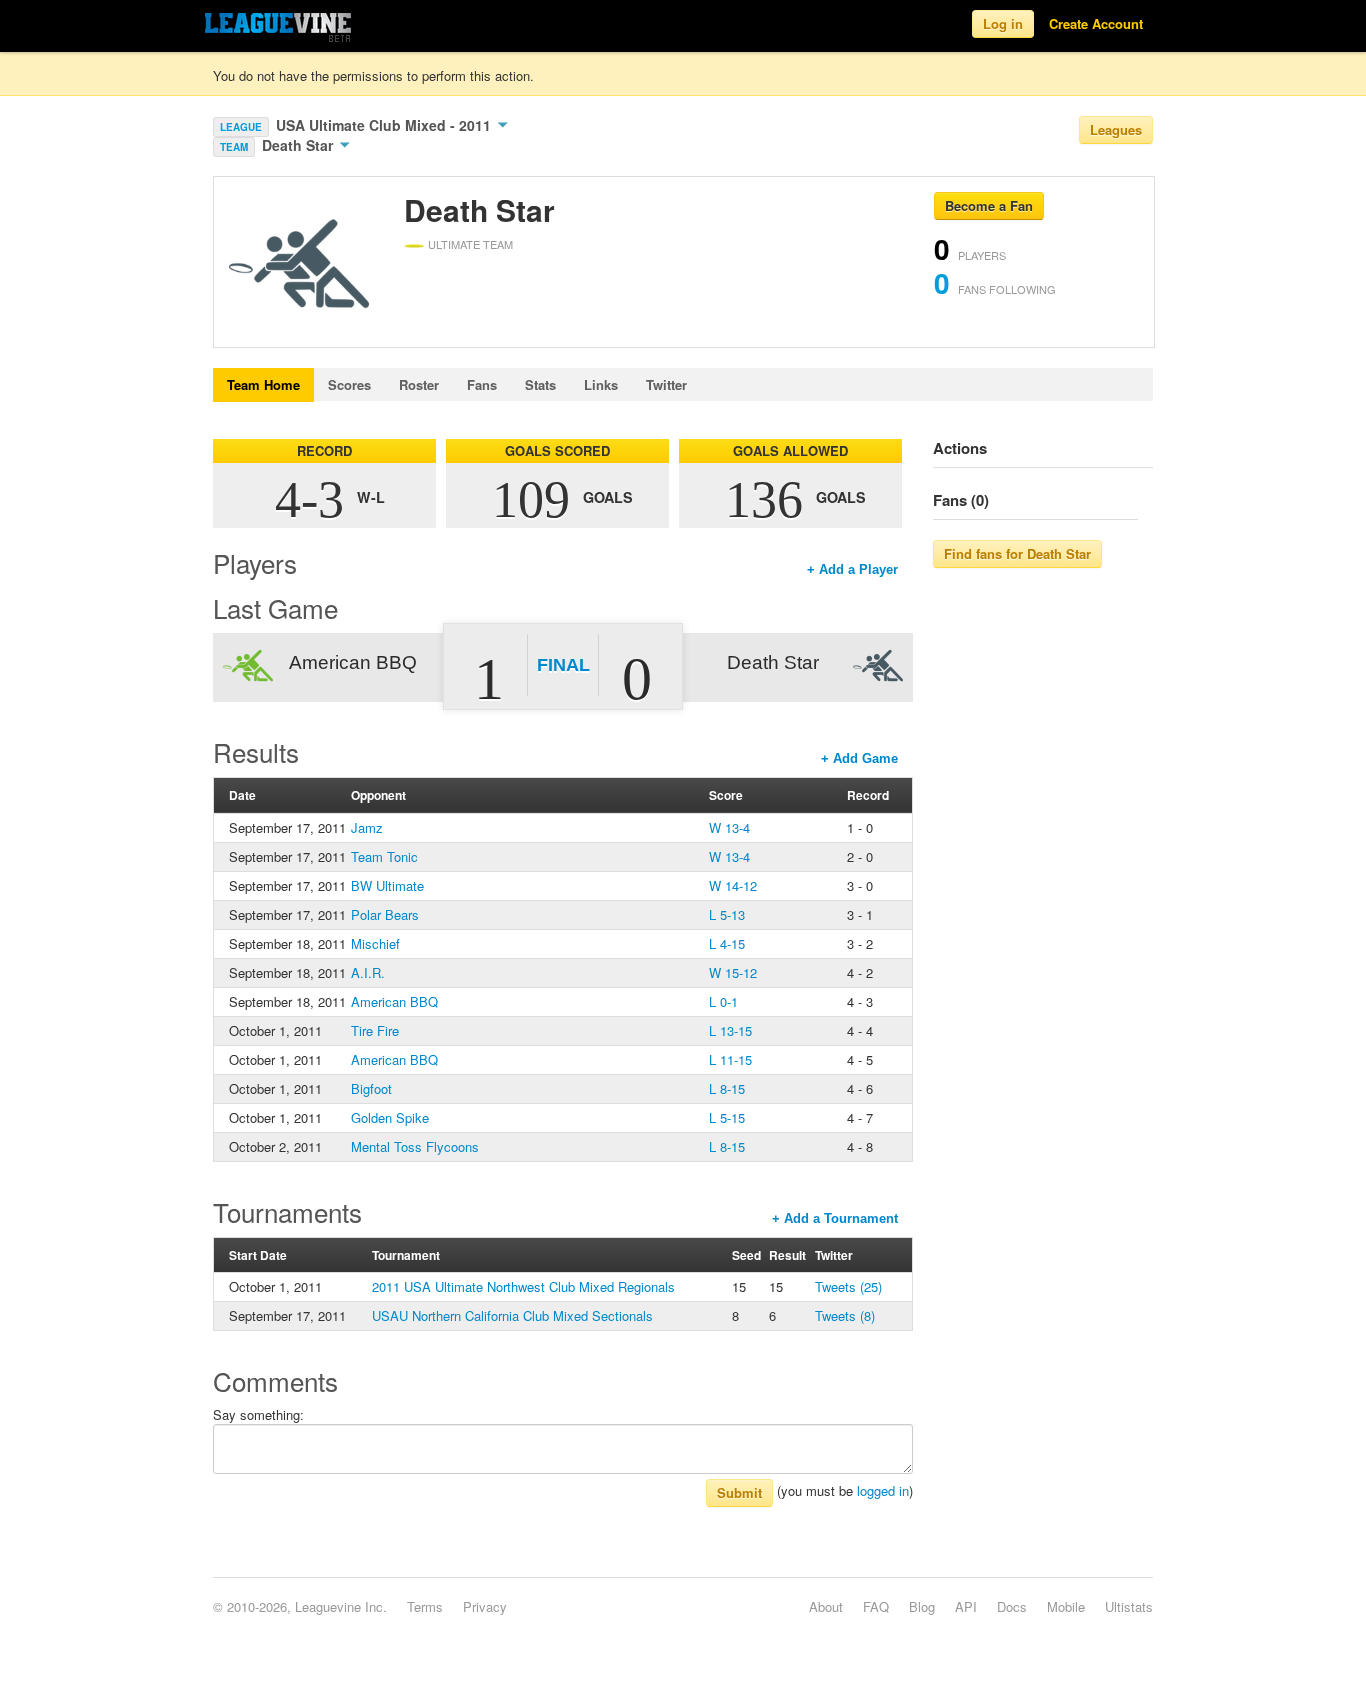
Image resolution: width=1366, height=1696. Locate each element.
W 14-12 (733, 885)
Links (601, 384)
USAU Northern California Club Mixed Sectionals (512, 1315)
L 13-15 (730, 1030)
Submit (739, 1492)
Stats (540, 384)
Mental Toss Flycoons (415, 1146)
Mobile (1066, 1606)
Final (563, 665)
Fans (482, 384)
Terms (425, 1606)
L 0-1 (723, 1001)
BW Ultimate (387, 885)
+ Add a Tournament (835, 1218)
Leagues (1116, 129)
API (966, 1606)
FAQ (876, 1606)
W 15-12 (733, 972)
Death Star (299, 145)
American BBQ (394, 1001)
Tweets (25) (848, 1286)
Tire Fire (375, 1030)
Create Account (1096, 23)
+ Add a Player (852, 569)
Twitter (666, 384)
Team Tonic (384, 856)
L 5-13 (727, 914)
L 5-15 (727, 1117)
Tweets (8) (845, 1315)
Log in (1003, 23)
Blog (922, 1606)
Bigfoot (371, 1088)
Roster (419, 384)
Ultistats (1129, 1606)
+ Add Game (859, 758)
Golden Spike (390, 1117)
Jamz (367, 827)
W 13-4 (729, 827)
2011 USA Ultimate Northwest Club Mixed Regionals (523, 1286)
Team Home (263, 384)
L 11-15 (730, 1059)
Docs (1012, 1606)
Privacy (485, 1606)
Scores (349, 384)
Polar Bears (385, 914)
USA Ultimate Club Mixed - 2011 (385, 125)
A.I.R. (368, 972)
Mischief (375, 943)
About (826, 1606)
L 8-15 (727, 1088)
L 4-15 (727, 943)
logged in (883, 1490)
